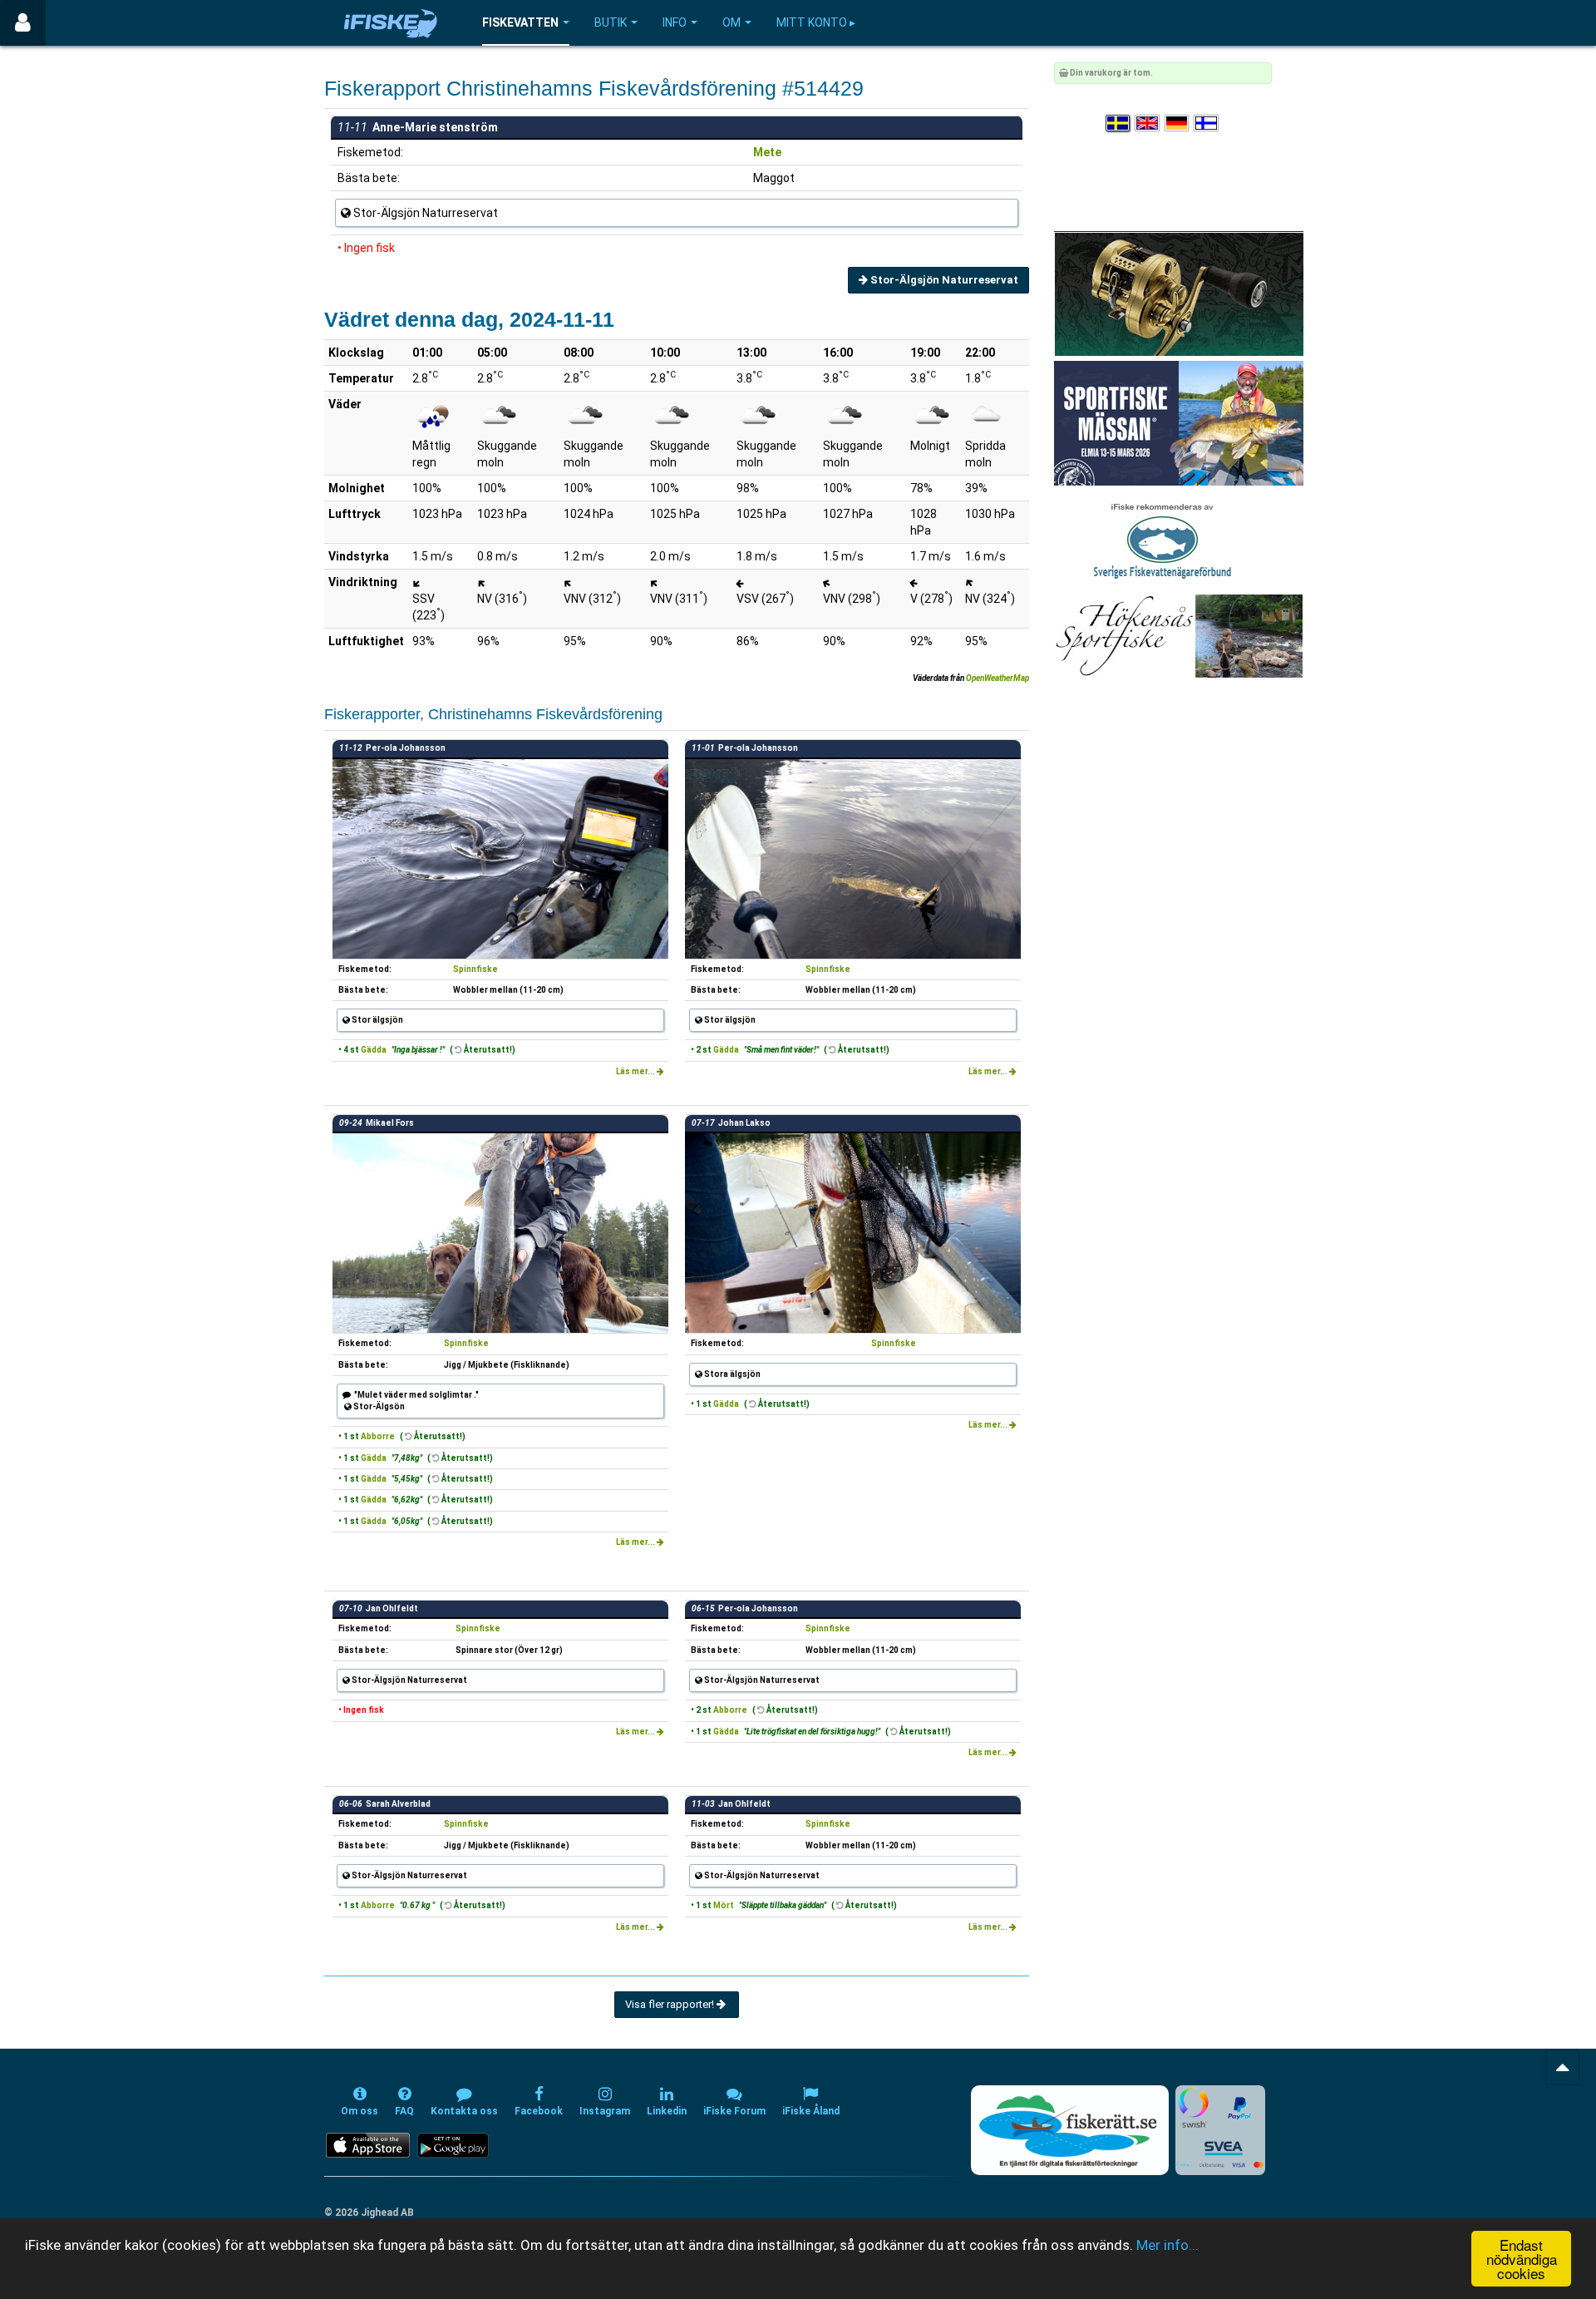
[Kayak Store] (1179, 293)
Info (675, 22)
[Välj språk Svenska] (1119, 123)
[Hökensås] (1178, 636)
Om (731, 22)
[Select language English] (1148, 123)
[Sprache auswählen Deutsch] (1178, 123)
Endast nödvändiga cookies (1522, 2259)
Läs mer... (636, 1071)
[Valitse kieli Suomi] (1207, 123)
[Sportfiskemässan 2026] (1179, 423)
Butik (611, 22)
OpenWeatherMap (997, 678)
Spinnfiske (475, 969)
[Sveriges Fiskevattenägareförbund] (1163, 539)
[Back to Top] (1562, 2067)
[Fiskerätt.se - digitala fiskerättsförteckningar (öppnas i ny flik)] (1070, 2130)
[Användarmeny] (23, 23)
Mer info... (1167, 2245)
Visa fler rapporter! (671, 2004)
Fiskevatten (520, 22)
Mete (767, 152)
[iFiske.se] (391, 23)
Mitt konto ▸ (816, 22)
